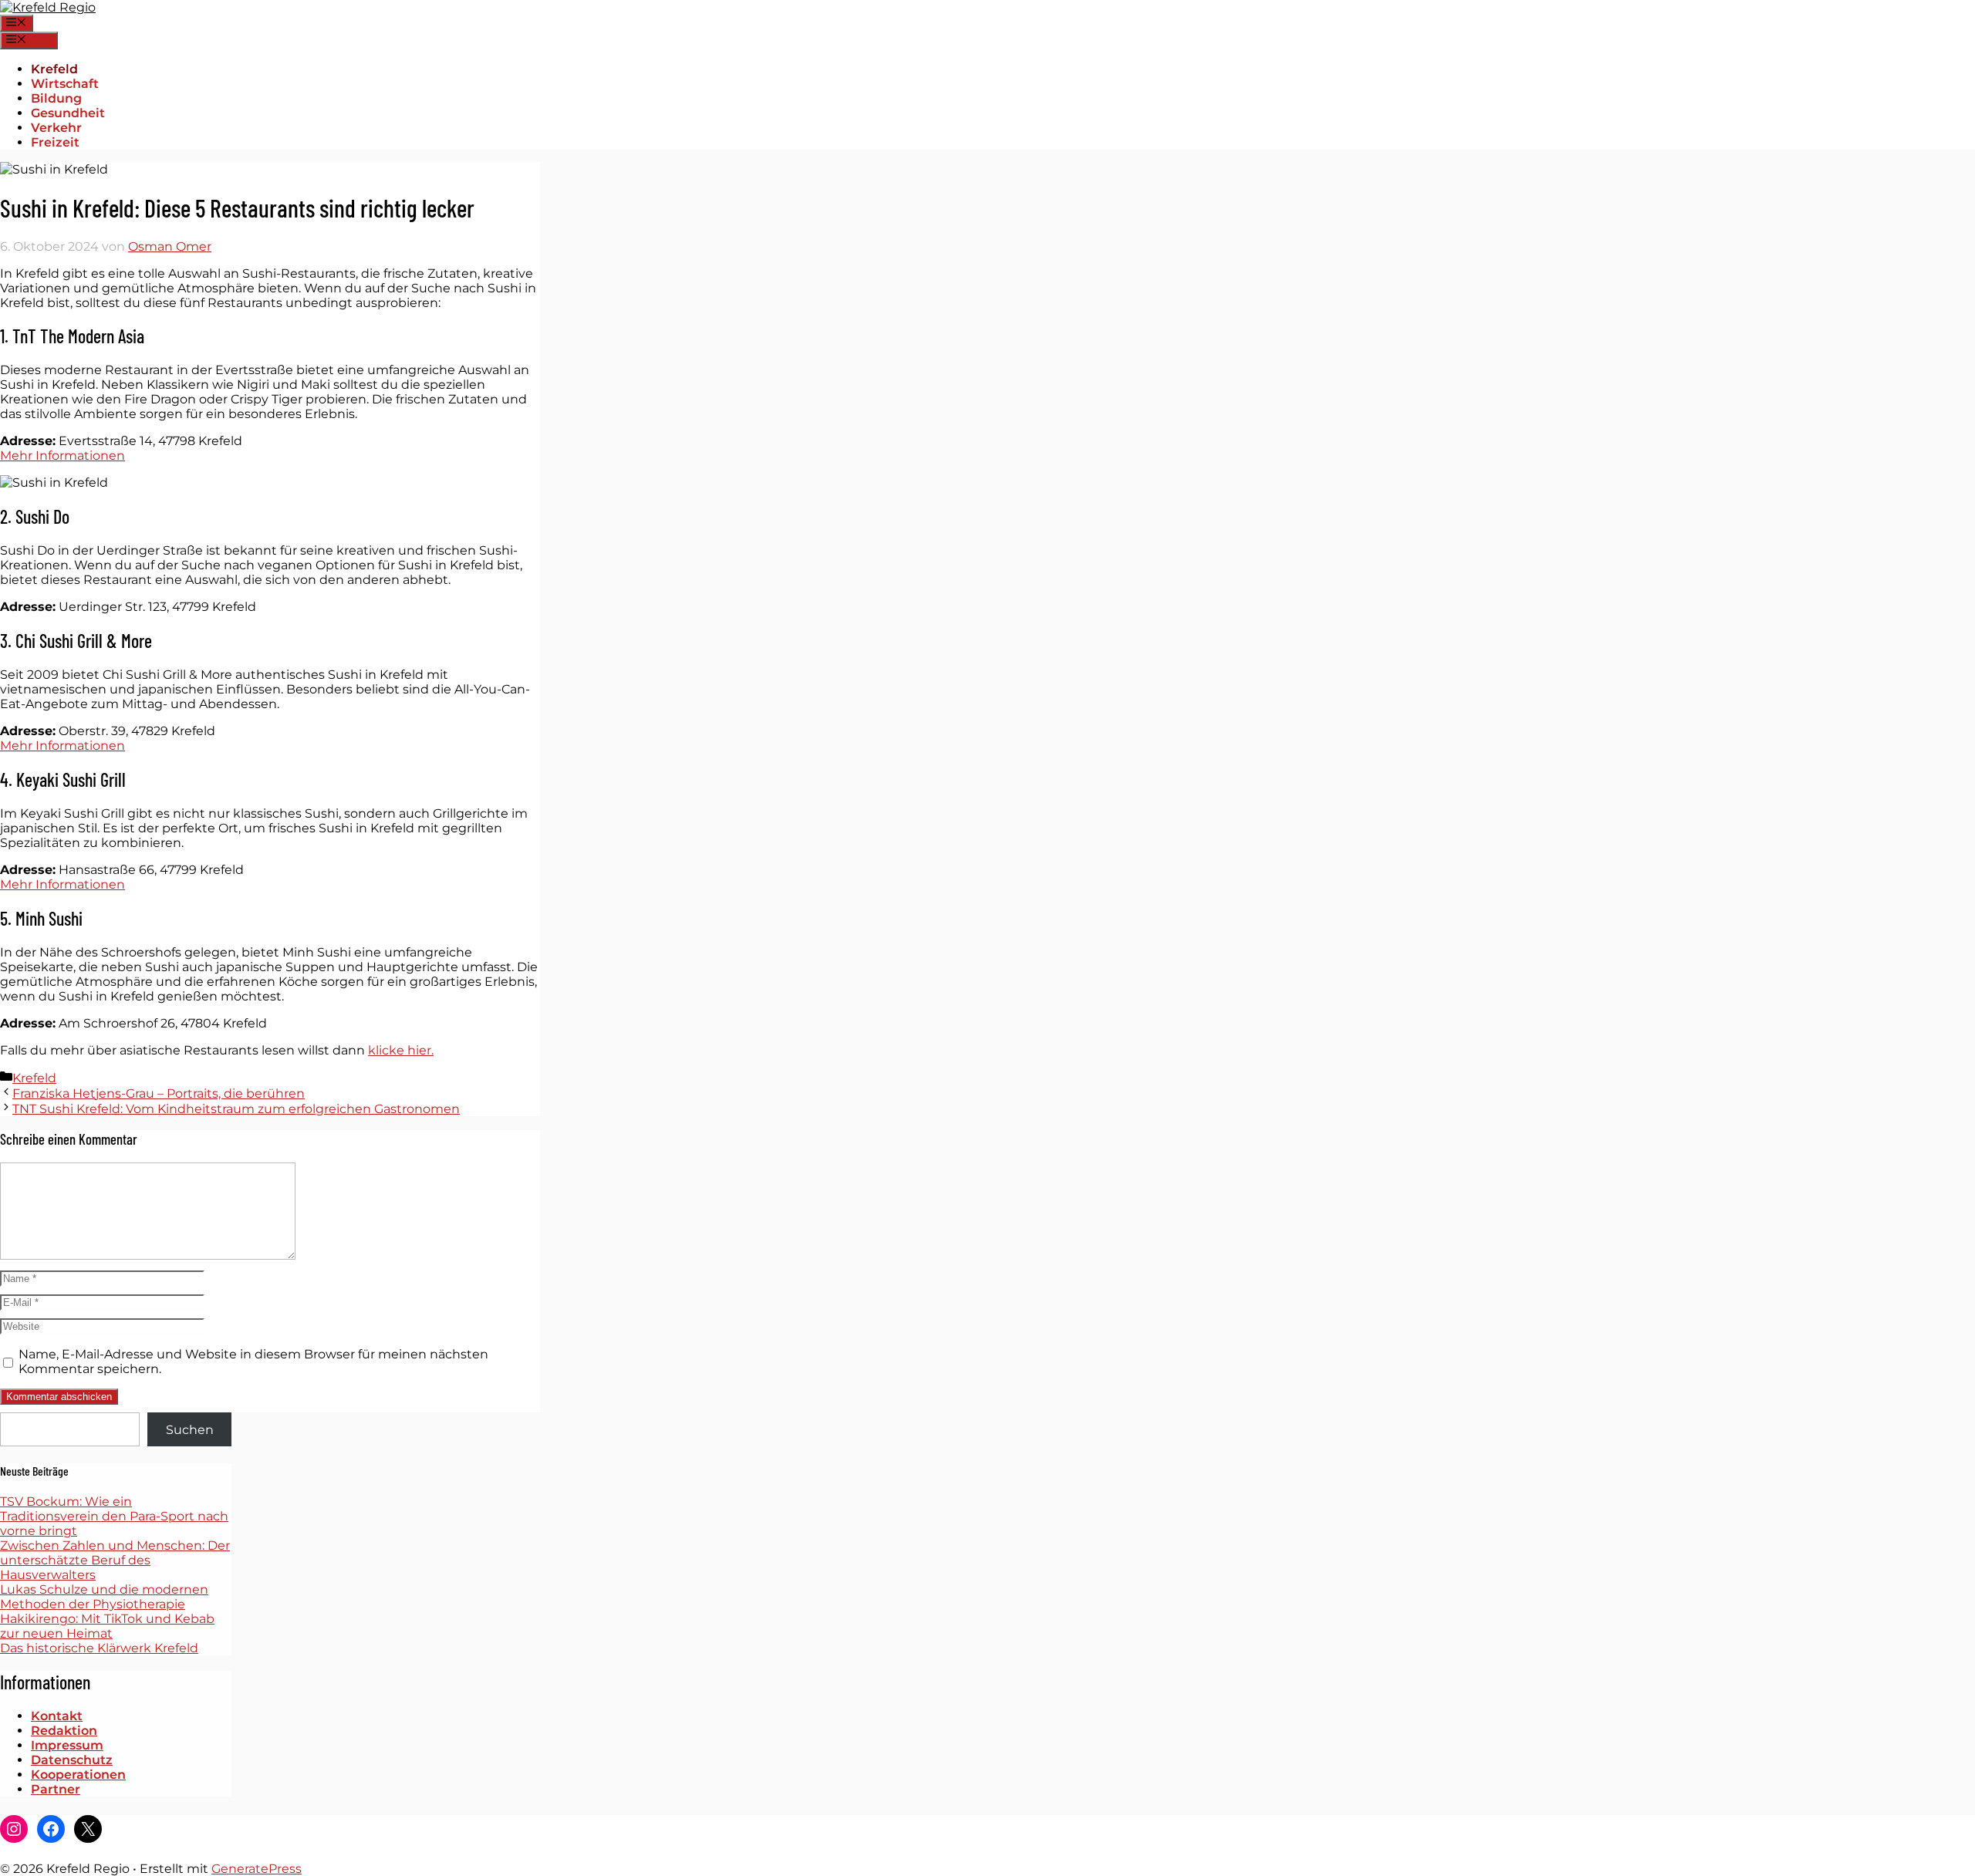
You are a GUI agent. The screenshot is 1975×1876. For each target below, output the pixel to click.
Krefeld (54, 69)
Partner (56, 1789)
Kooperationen (78, 1775)
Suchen (190, 1430)
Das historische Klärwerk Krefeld (99, 1648)
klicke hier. (401, 1050)
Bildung (56, 98)
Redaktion (64, 1731)
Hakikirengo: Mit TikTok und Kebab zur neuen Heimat (107, 1626)
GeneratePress (257, 1869)
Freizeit (55, 142)
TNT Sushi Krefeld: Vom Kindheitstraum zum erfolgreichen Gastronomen (236, 1109)
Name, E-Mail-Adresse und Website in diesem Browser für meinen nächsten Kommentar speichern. (253, 1361)
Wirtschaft (65, 84)
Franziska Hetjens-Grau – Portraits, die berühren (159, 1093)
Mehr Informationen (62, 456)
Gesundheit (68, 113)
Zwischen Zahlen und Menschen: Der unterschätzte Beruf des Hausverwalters (115, 1560)
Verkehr (56, 128)
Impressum (67, 1745)
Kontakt (57, 1716)
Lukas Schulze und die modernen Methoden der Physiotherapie (104, 1597)
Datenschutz (72, 1760)
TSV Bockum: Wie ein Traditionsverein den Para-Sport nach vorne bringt (114, 1516)
